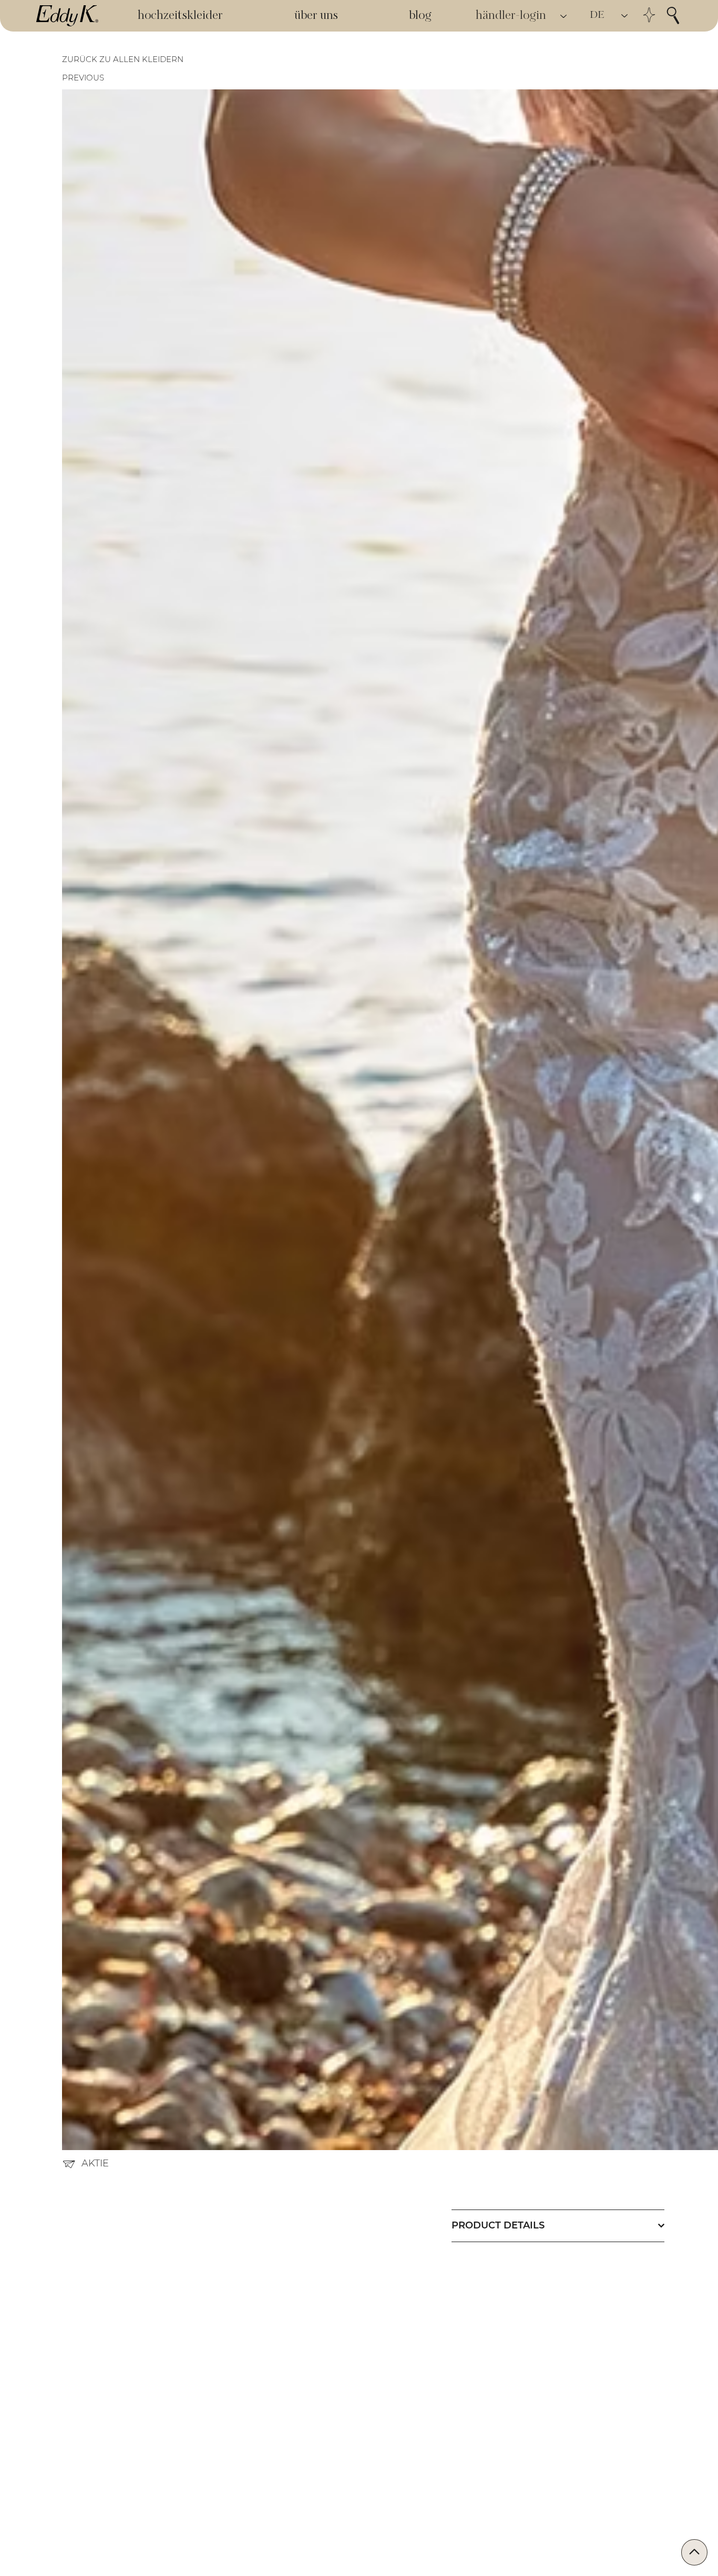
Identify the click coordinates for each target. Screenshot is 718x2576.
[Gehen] (694, 2552)
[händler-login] (564, 16)
